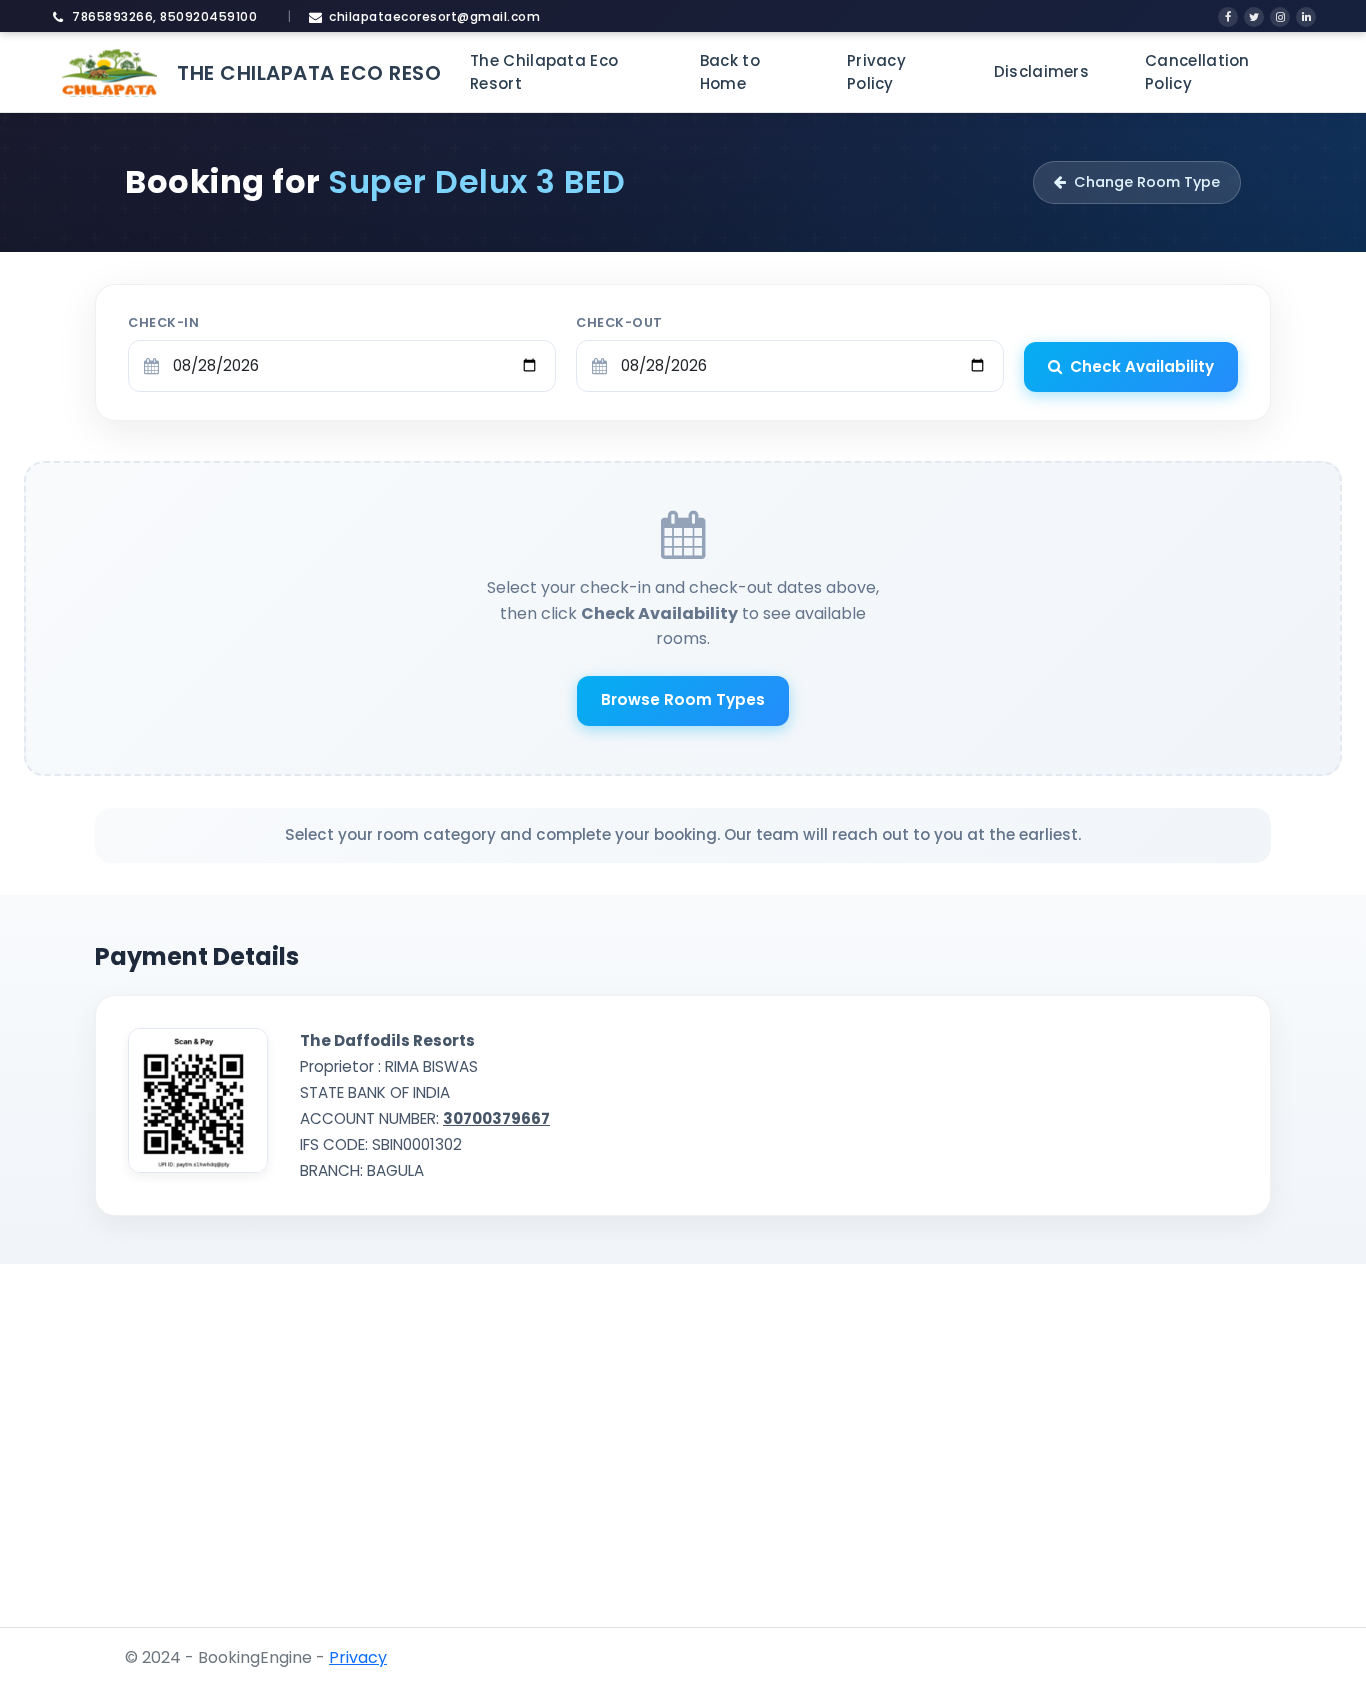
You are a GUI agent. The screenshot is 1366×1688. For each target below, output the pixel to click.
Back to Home (730, 72)
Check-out (619, 322)
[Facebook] (1228, 17)
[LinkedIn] (1306, 17)
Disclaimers (1041, 71)
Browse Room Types (683, 699)
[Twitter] (1254, 17)
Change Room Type (1147, 182)
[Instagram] (1280, 17)
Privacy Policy (876, 72)
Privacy (358, 1657)
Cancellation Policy (1197, 72)
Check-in (163, 322)
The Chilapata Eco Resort (544, 72)
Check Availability (1142, 366)
